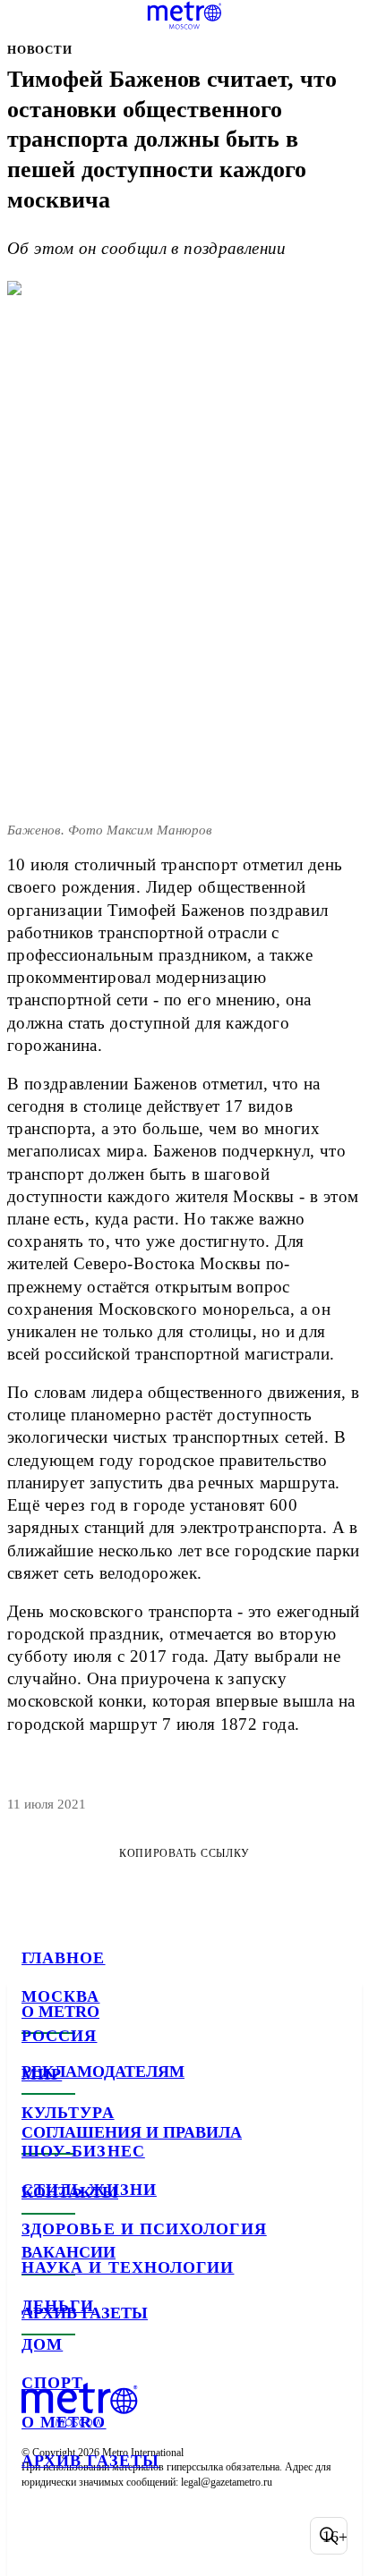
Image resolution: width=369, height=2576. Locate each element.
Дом (42, 2344)
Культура (68, 2113)
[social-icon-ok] (133, 2536)
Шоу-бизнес (83, 2151)
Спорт (52, 2383)
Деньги (58, 2306)
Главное (64, 1958)
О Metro (64, 2422)
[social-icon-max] (179, 2536)
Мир (42, 2074)
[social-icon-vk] (39, 2536)
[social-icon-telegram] (86, 2536)
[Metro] (185, 15)
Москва (60, 1996)
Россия (59, 2036)
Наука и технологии (128, 2267)
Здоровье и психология (144, 2229)
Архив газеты (90, 2461)
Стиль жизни (89, 2190)
